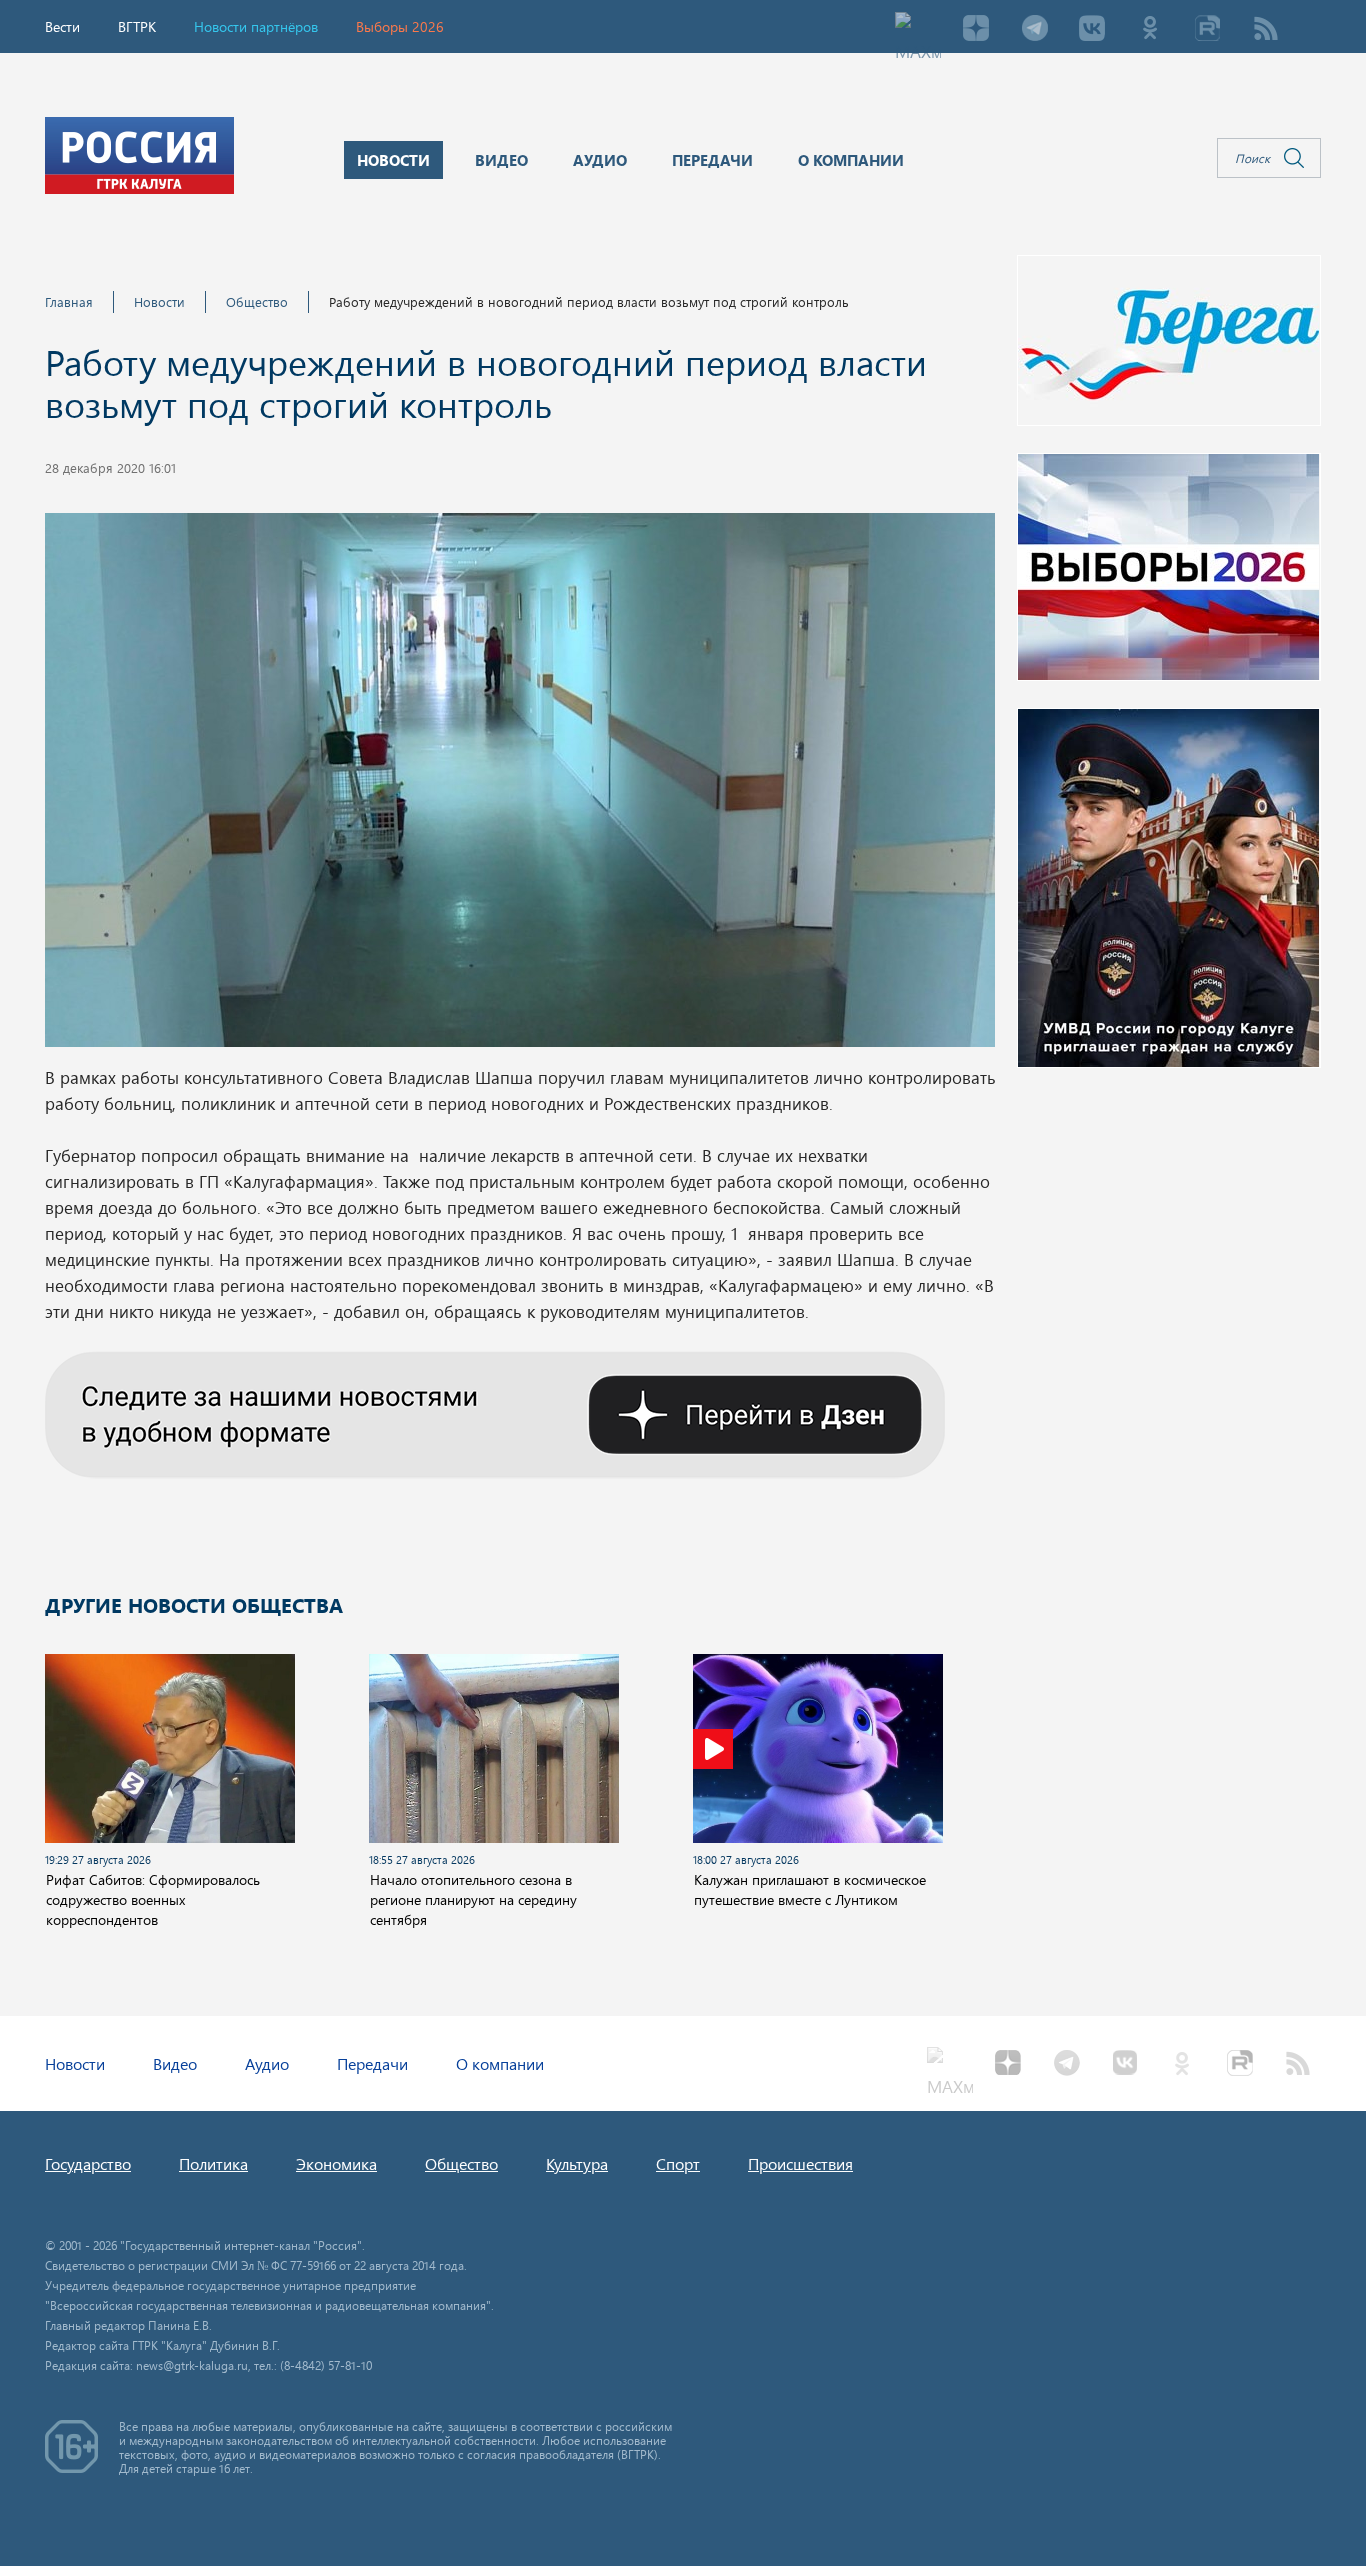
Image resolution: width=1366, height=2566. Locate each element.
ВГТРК (137, 26)
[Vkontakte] (1092, 30)
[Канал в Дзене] (495, 1412)
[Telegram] (1034, 30)
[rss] (1266, 30)
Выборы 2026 (400, 26)
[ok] (1150, 30)
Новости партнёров (256, 26)
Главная (69, 301)
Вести (62, 26)
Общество (257, 301)
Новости (159, 301)
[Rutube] (1208, 30)
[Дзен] (976, 30)
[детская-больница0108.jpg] (520, 786)
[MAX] (918, 30)
